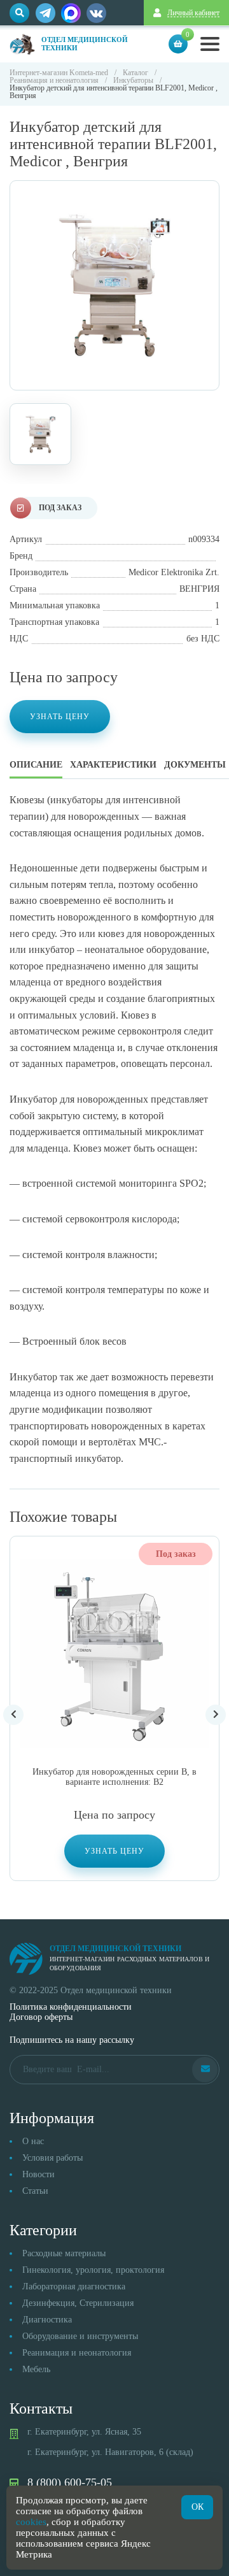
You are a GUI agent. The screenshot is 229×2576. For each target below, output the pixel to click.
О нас (33, 2141)
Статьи (35, 2191)
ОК (198, 2507)
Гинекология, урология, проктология (93, 2270)
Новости (38, 2174)
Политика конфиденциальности (71, 2007)
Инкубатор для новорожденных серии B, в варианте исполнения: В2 (114, 1777)
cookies (31, 2522)
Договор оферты (41, 2017)
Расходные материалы (64, 2253)
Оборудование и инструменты (80, 2336)
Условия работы (52, 2158)
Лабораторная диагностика (74, 2286)
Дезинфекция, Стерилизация (78, 2303)
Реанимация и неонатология (77, 2353)
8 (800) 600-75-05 (70, 2482)
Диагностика (47, 2320)
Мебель (36, 2369)
